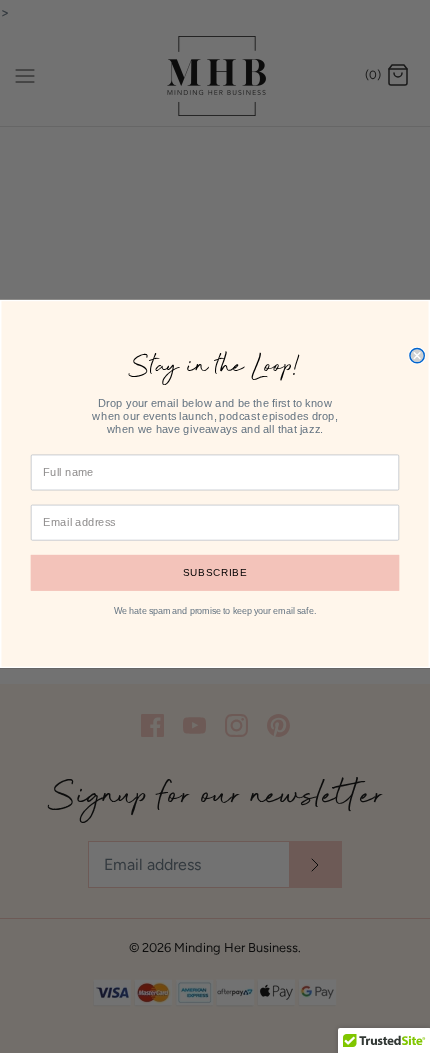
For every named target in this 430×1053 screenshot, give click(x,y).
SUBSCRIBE (215, 572)
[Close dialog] (417, 355)
